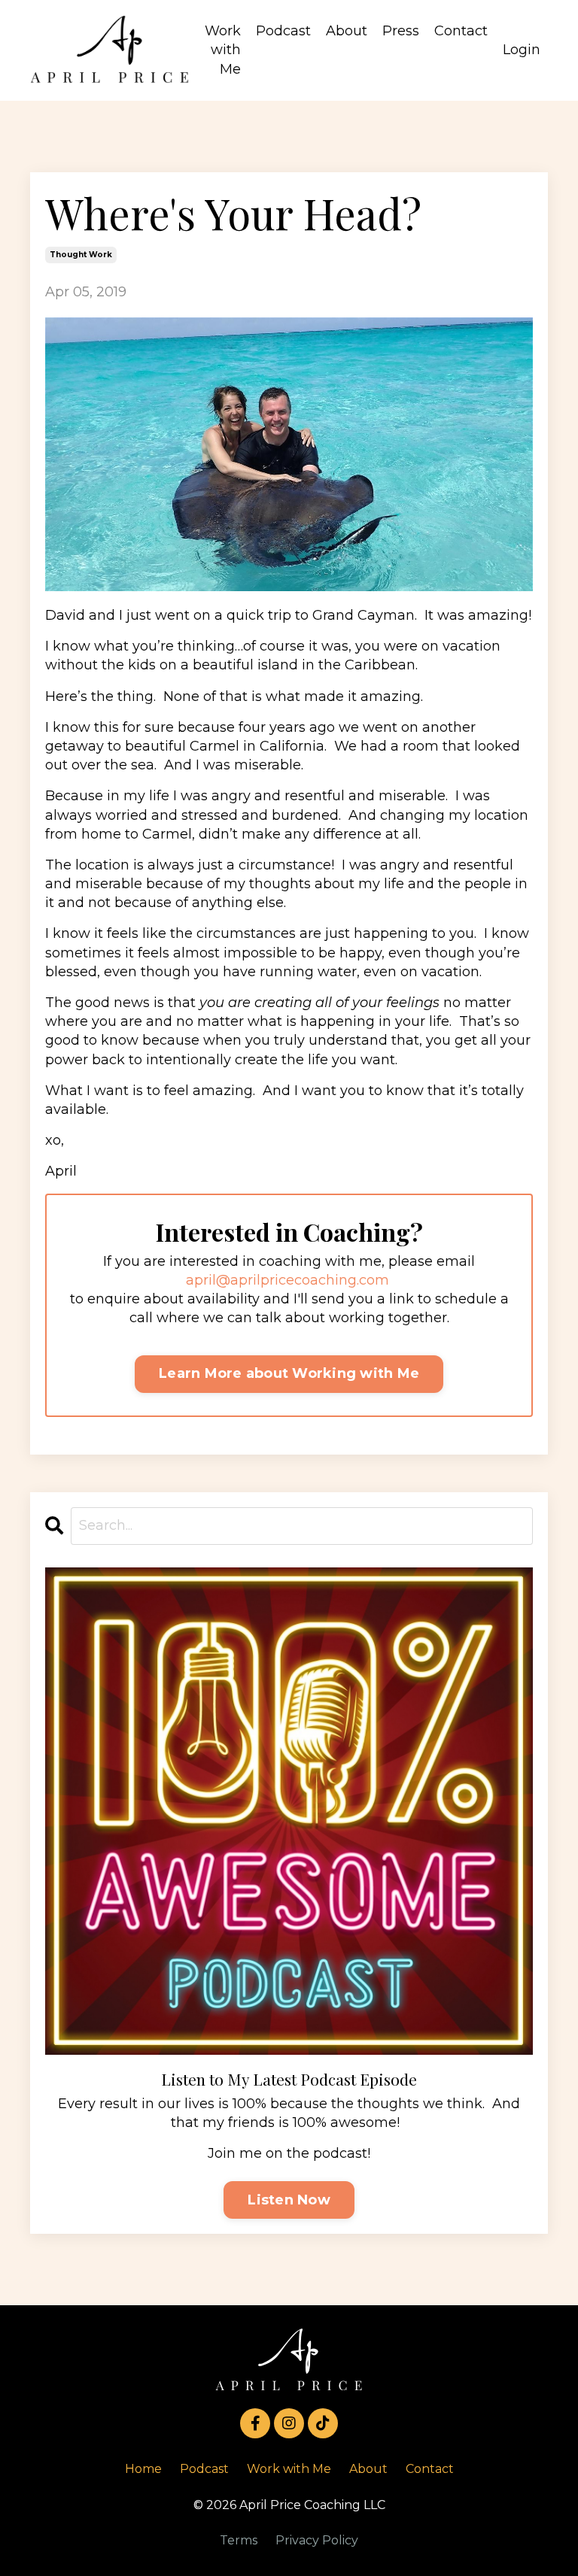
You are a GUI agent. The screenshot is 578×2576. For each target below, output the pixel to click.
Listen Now (289, 2200)
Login (522, 50)
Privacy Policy (317, 2540)
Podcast (283, 31)
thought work (81, 255)
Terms (239, 2540)
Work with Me (223, 50)
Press (401, 31)
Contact (461, 31)
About (347, 31)
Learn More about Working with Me (289, 1373)
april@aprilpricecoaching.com (287, 1280)
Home (143, 2469)
